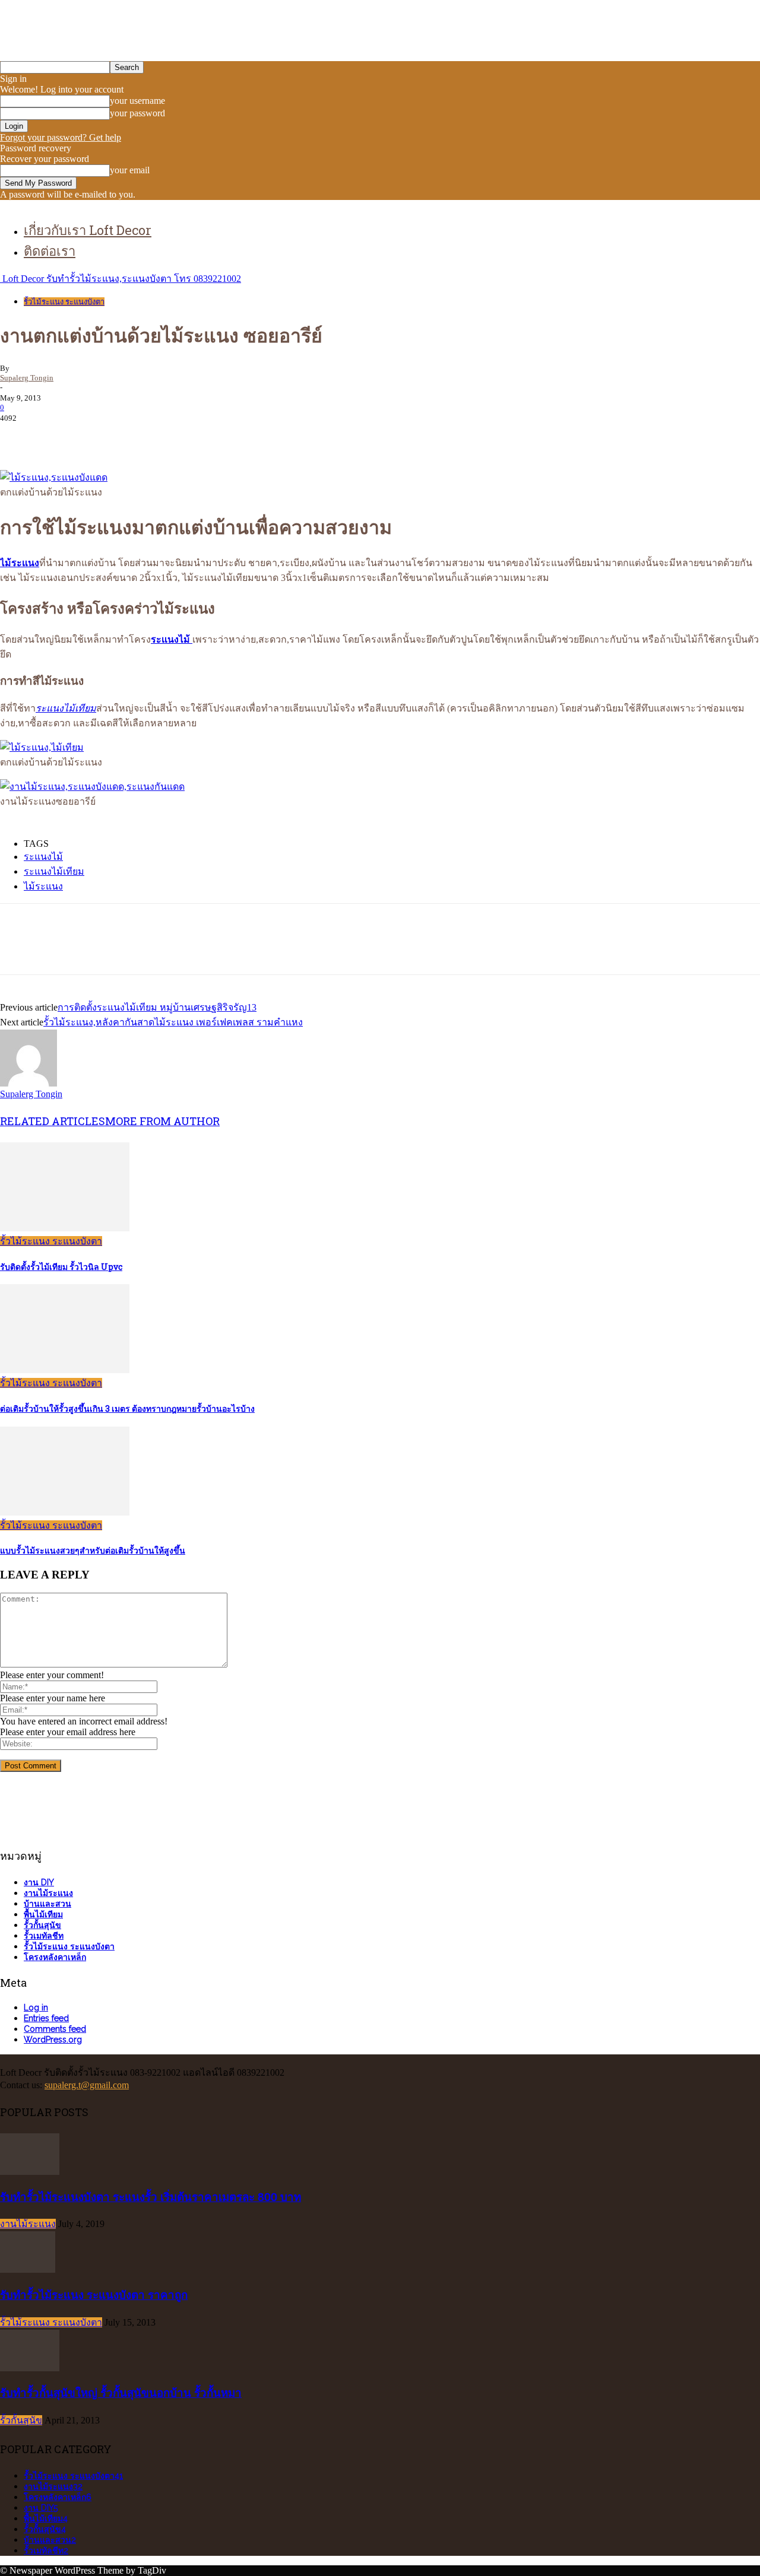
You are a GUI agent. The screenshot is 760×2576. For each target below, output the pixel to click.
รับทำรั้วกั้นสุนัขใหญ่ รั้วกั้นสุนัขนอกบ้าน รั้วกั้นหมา (121, 2392)
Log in (36, 2008)
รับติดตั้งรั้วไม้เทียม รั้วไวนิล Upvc (61, 1267)
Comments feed (55, 2029)
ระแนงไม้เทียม (54, 871)
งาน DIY (39, 1882)
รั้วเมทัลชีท (44, 1936)
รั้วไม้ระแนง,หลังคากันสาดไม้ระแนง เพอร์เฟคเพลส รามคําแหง (173, 1022)
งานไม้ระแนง (48, 1893)
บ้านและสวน (47, 1904)
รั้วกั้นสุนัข (42, 1925)
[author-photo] (28, 1083)
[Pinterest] (105, 436)
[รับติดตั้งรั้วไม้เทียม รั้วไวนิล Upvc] (65, 1228)
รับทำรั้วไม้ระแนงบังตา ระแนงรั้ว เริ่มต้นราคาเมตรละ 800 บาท (151, 2197)
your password (137, 113)
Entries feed (46, 2018)
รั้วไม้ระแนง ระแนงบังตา (64, 302)
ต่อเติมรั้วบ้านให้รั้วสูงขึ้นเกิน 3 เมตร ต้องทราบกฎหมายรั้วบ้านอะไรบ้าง (127, 1408)
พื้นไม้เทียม (43, 1914)
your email (130, 170)
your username (137, 101)
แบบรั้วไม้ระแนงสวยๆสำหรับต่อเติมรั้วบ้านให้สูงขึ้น (93, 1550)
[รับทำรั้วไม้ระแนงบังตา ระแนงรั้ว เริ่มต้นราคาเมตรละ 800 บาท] (30, 2172)
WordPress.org (53, 2040)
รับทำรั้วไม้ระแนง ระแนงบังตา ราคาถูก (94, 2294)
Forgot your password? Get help (61, 137)
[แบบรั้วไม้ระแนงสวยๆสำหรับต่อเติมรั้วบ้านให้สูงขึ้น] (65, 1512)
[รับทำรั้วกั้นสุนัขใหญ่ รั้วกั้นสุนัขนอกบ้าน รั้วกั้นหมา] (30, 2368)
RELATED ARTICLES (53, 1121)
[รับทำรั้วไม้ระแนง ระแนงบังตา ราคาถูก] (28, 2270)
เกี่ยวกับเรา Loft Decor (88, 230)
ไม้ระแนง (43, 886)
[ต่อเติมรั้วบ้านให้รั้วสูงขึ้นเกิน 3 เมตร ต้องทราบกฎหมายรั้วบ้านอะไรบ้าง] (65, 1370)
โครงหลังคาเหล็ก (55, 1957)
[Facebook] (20, 436)
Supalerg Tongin (27, 378)
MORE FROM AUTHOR (162, 1121)
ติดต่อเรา (50, 251)
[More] (191, 436)
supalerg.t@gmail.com (87, 2085)
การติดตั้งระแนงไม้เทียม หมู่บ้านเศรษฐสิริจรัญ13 (157, 1007)
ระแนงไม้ (43, 857)
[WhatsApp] (148, 436)
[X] (62, 436)
